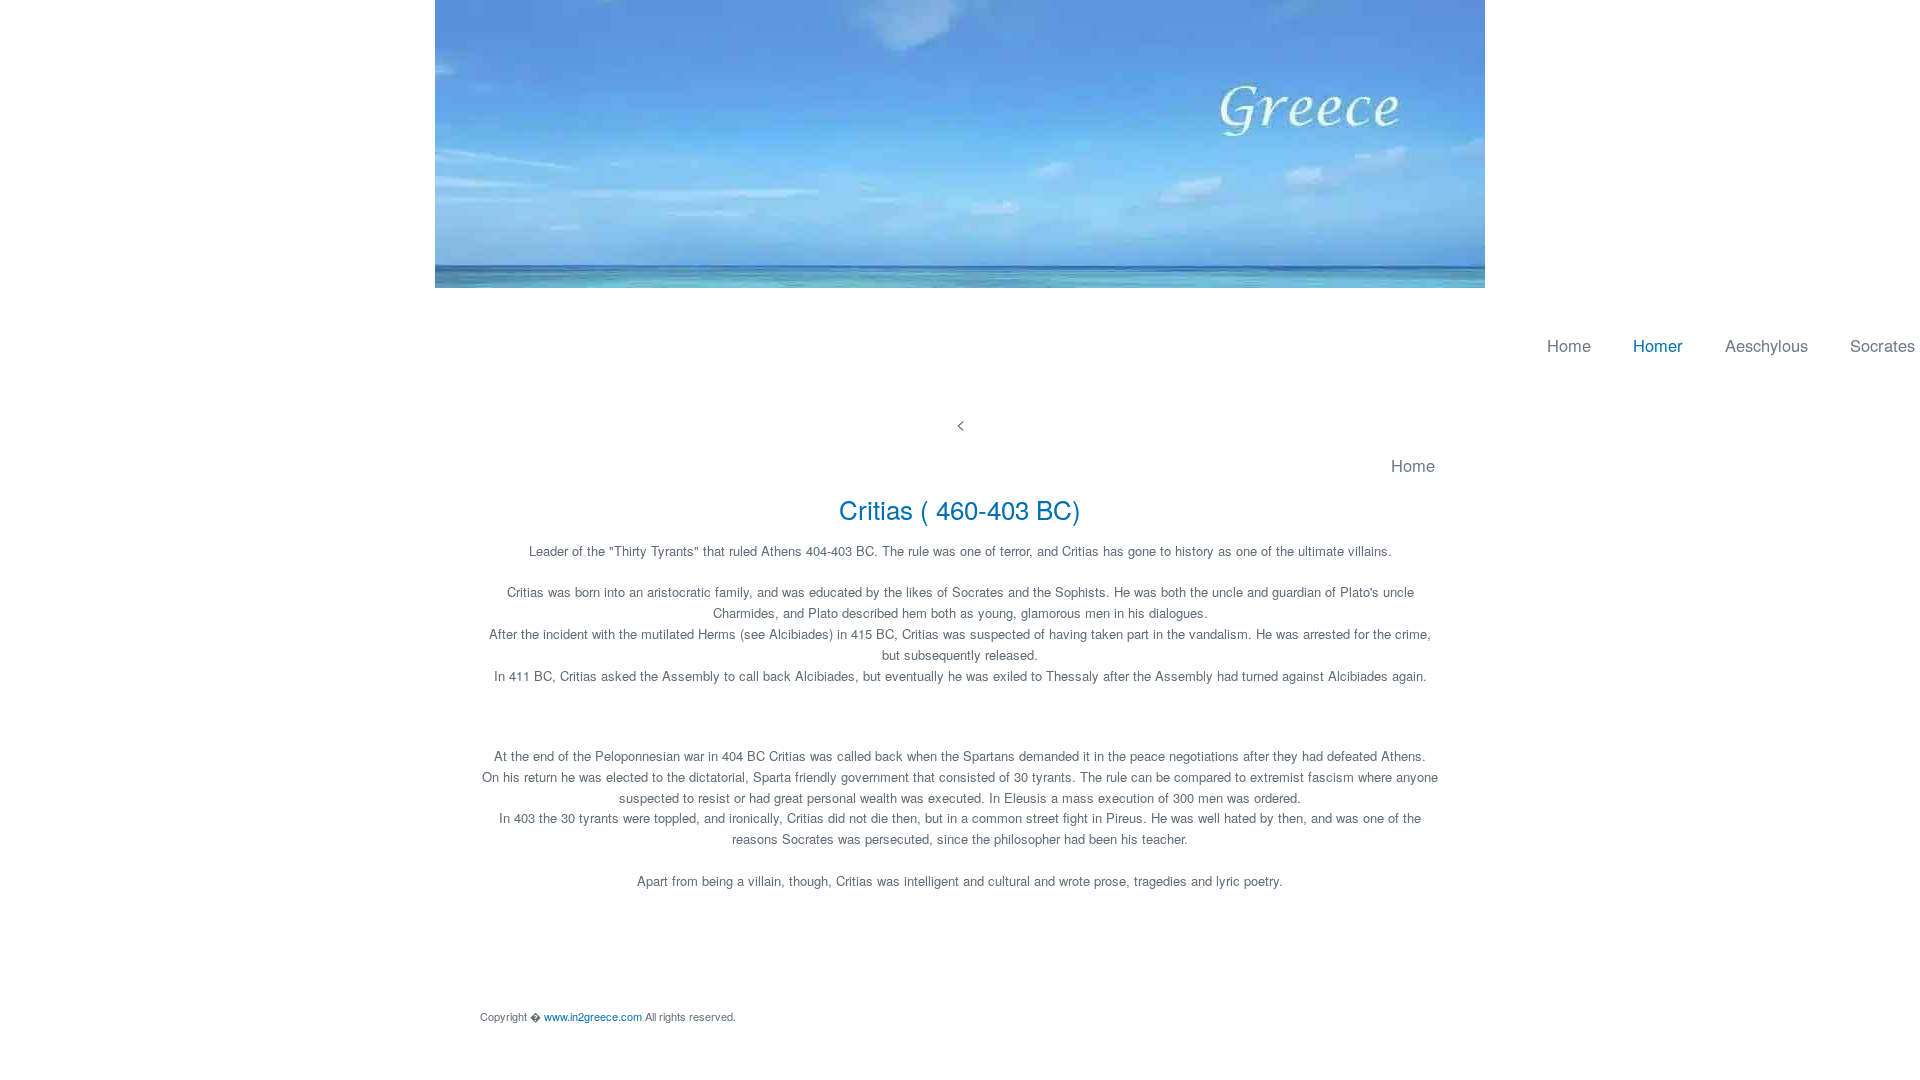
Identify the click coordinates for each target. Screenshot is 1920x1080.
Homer (1658, 345)
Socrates (1882, 345)
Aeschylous (1766, 345)
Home (1569, 345)
